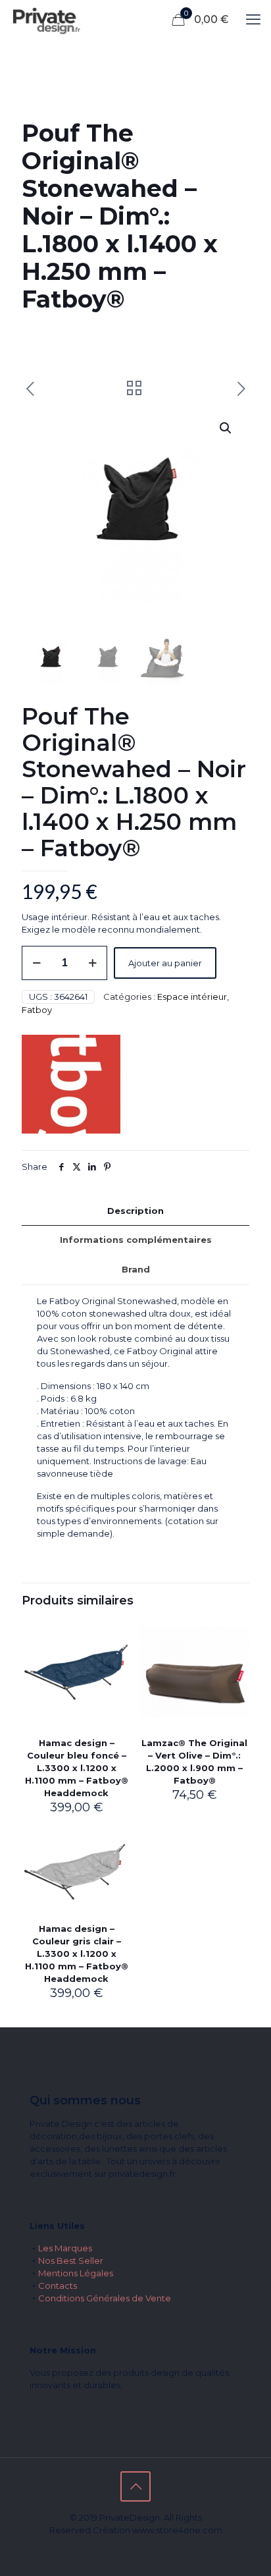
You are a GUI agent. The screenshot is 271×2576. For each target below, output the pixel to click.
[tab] (135, 1211)
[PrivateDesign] (46, 20)
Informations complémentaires (136, 1240)
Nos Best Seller (71, 2261)
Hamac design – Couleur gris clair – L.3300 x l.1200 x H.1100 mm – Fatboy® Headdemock (77, 1954)
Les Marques (65, 2248)
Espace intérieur (192, 997)
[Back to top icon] (135, 2486)
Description (135, 1211)
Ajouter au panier (165, 963)
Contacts (58, 2286)
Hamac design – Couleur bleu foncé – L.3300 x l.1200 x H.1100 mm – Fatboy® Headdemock (77, 1768)
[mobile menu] (253, 20)
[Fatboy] (71, 1086)
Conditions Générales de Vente (105, 2298)
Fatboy (37, 1010)
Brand (136, 1269)
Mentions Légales (76, 2273)
